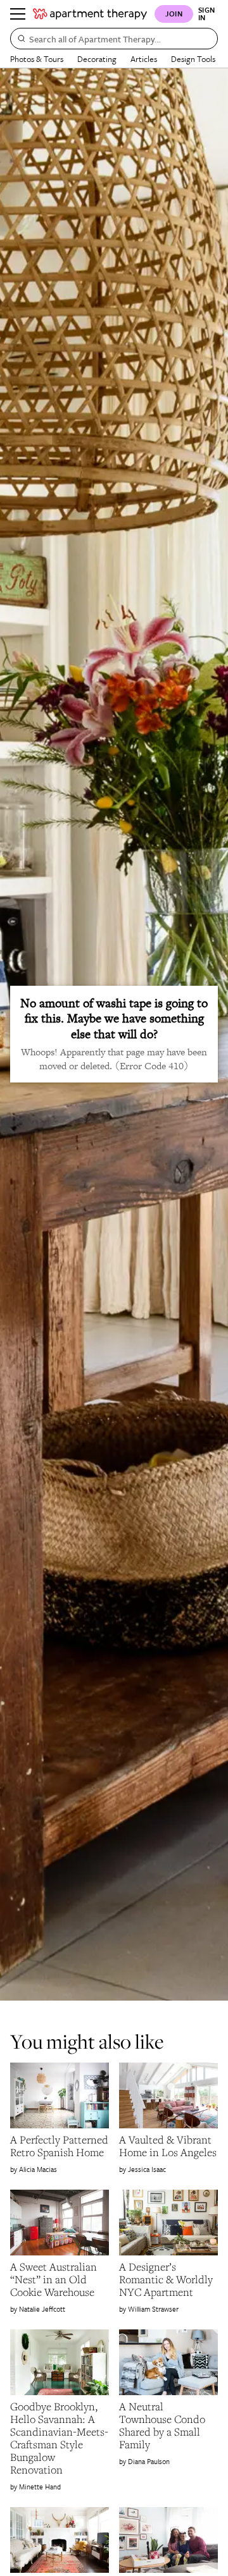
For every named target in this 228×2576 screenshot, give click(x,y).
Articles (144, 59)
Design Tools (193, 59)
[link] (60, 2146)
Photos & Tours (37, 59)
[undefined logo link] (90, 14)
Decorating (97, 59)
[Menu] (18, 14)
